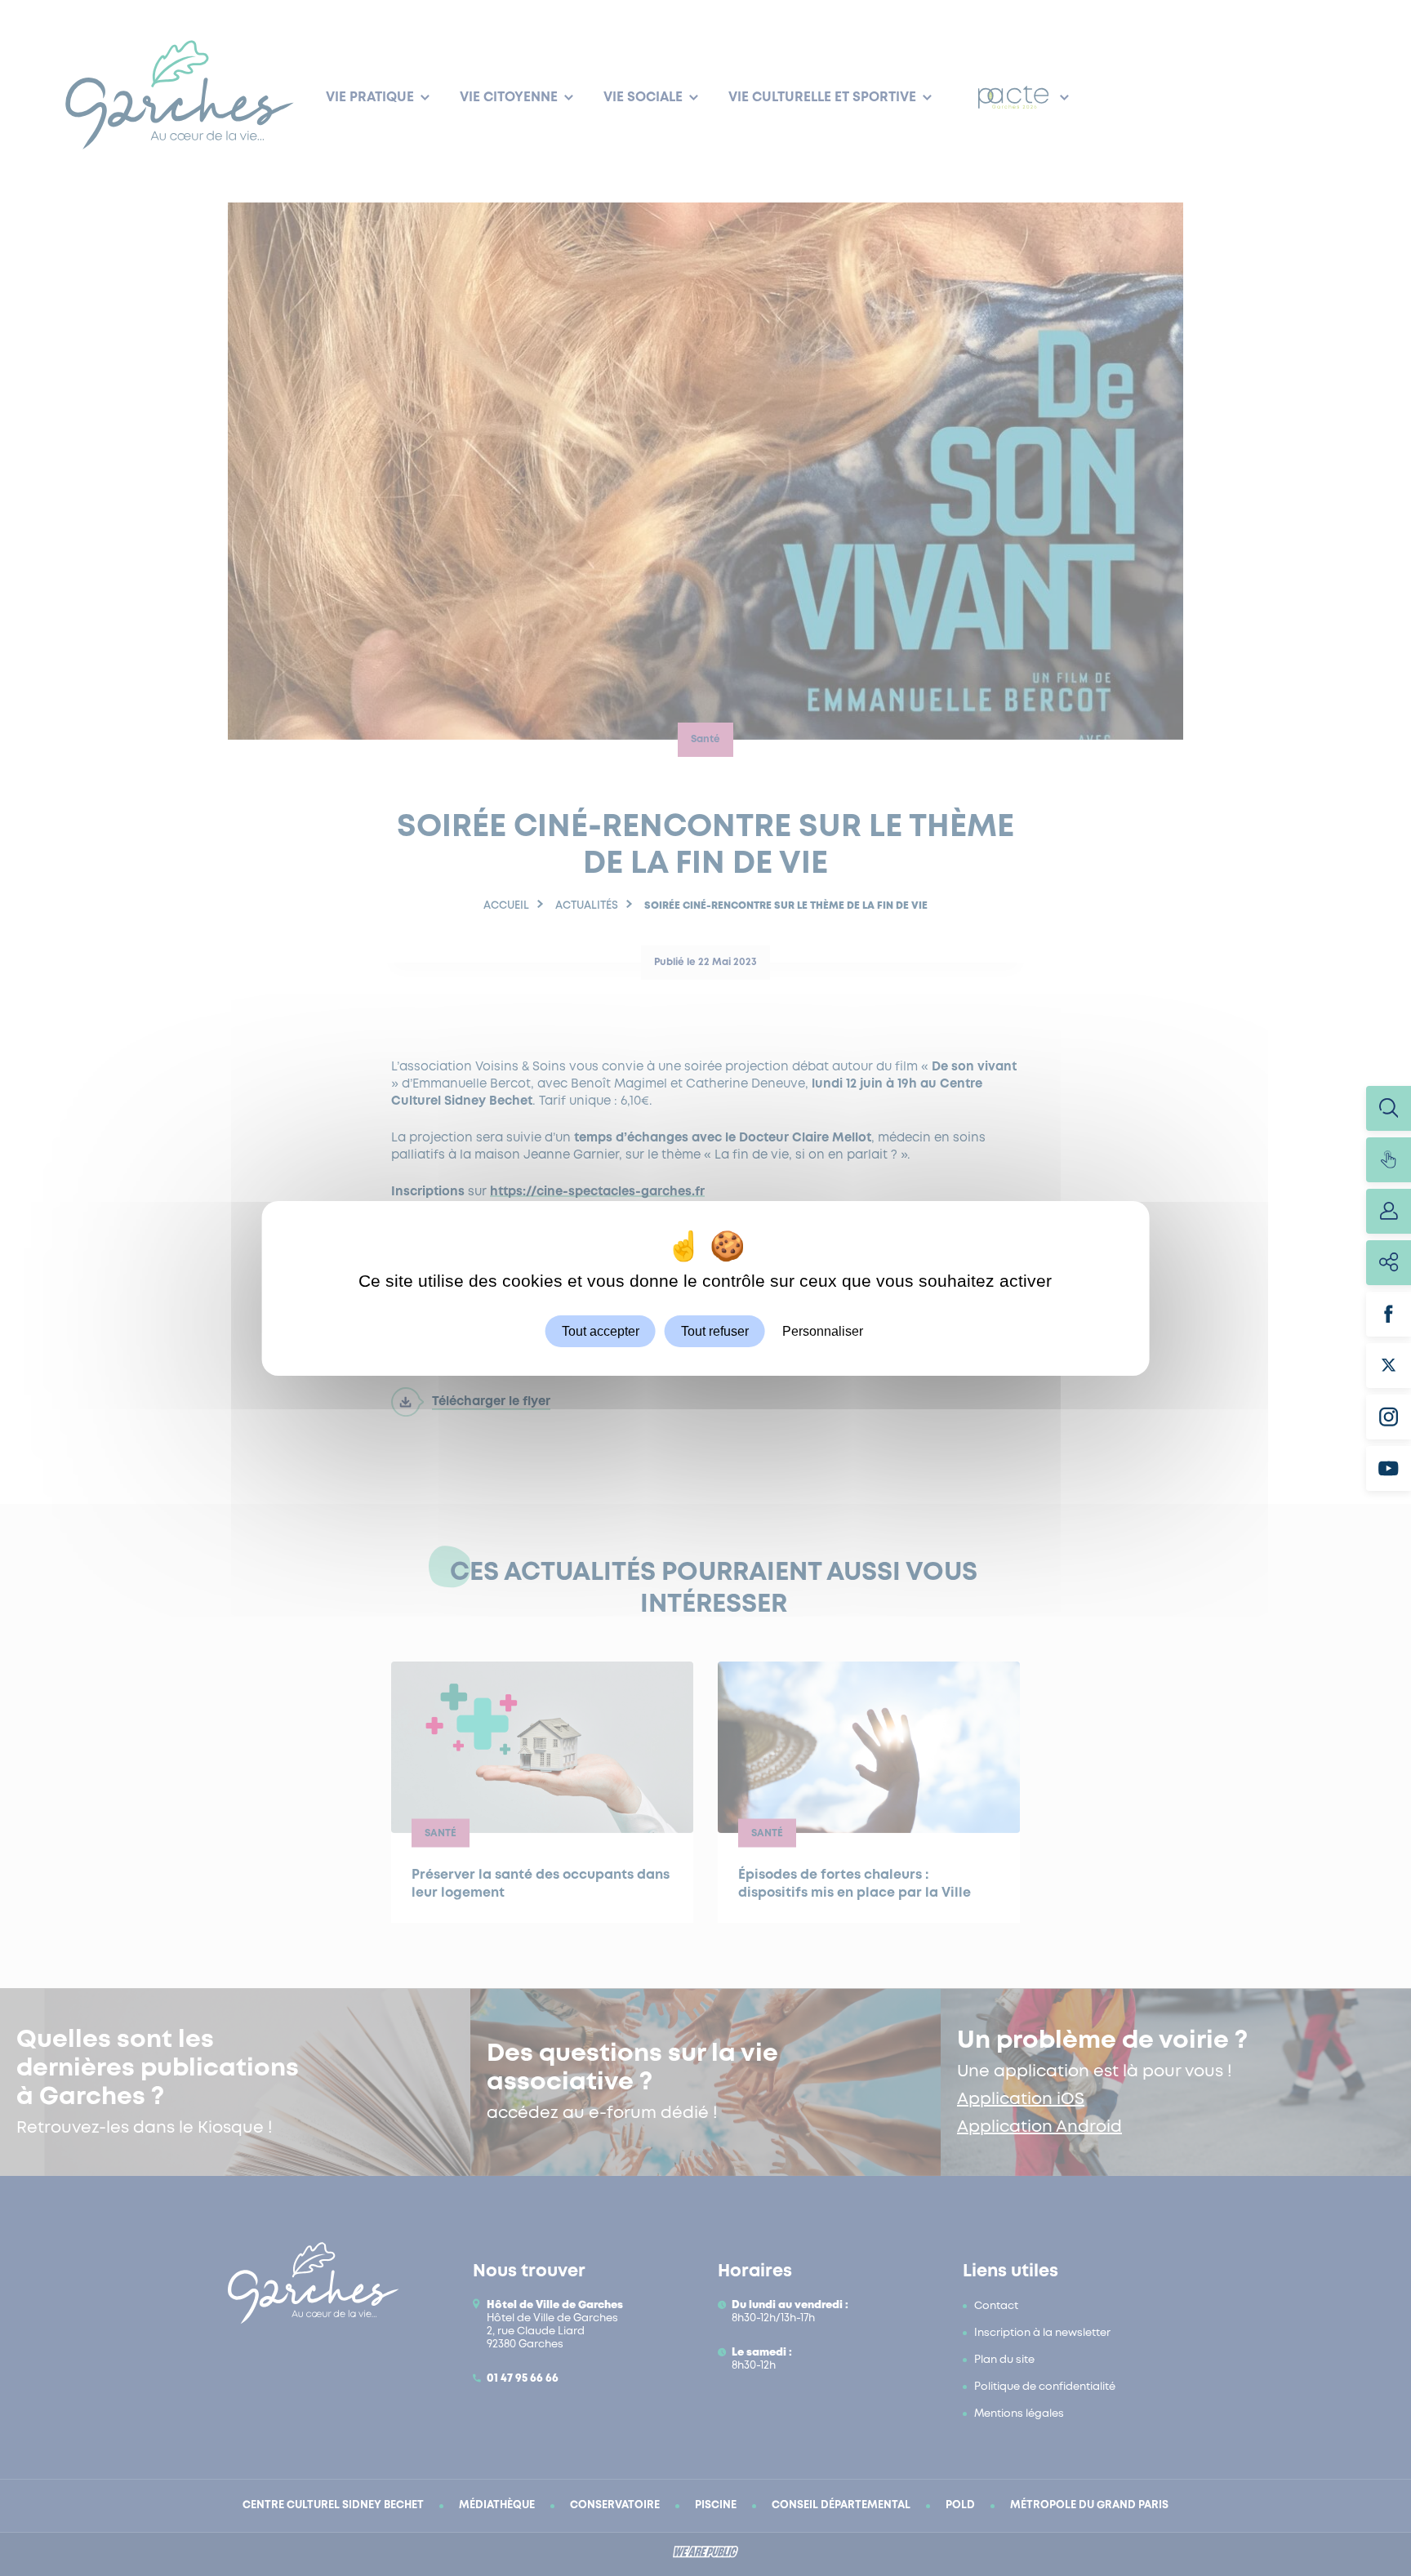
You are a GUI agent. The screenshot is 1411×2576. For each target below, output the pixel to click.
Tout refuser (715, 1330)
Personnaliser (823, 1330)
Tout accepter (601, 1330)
